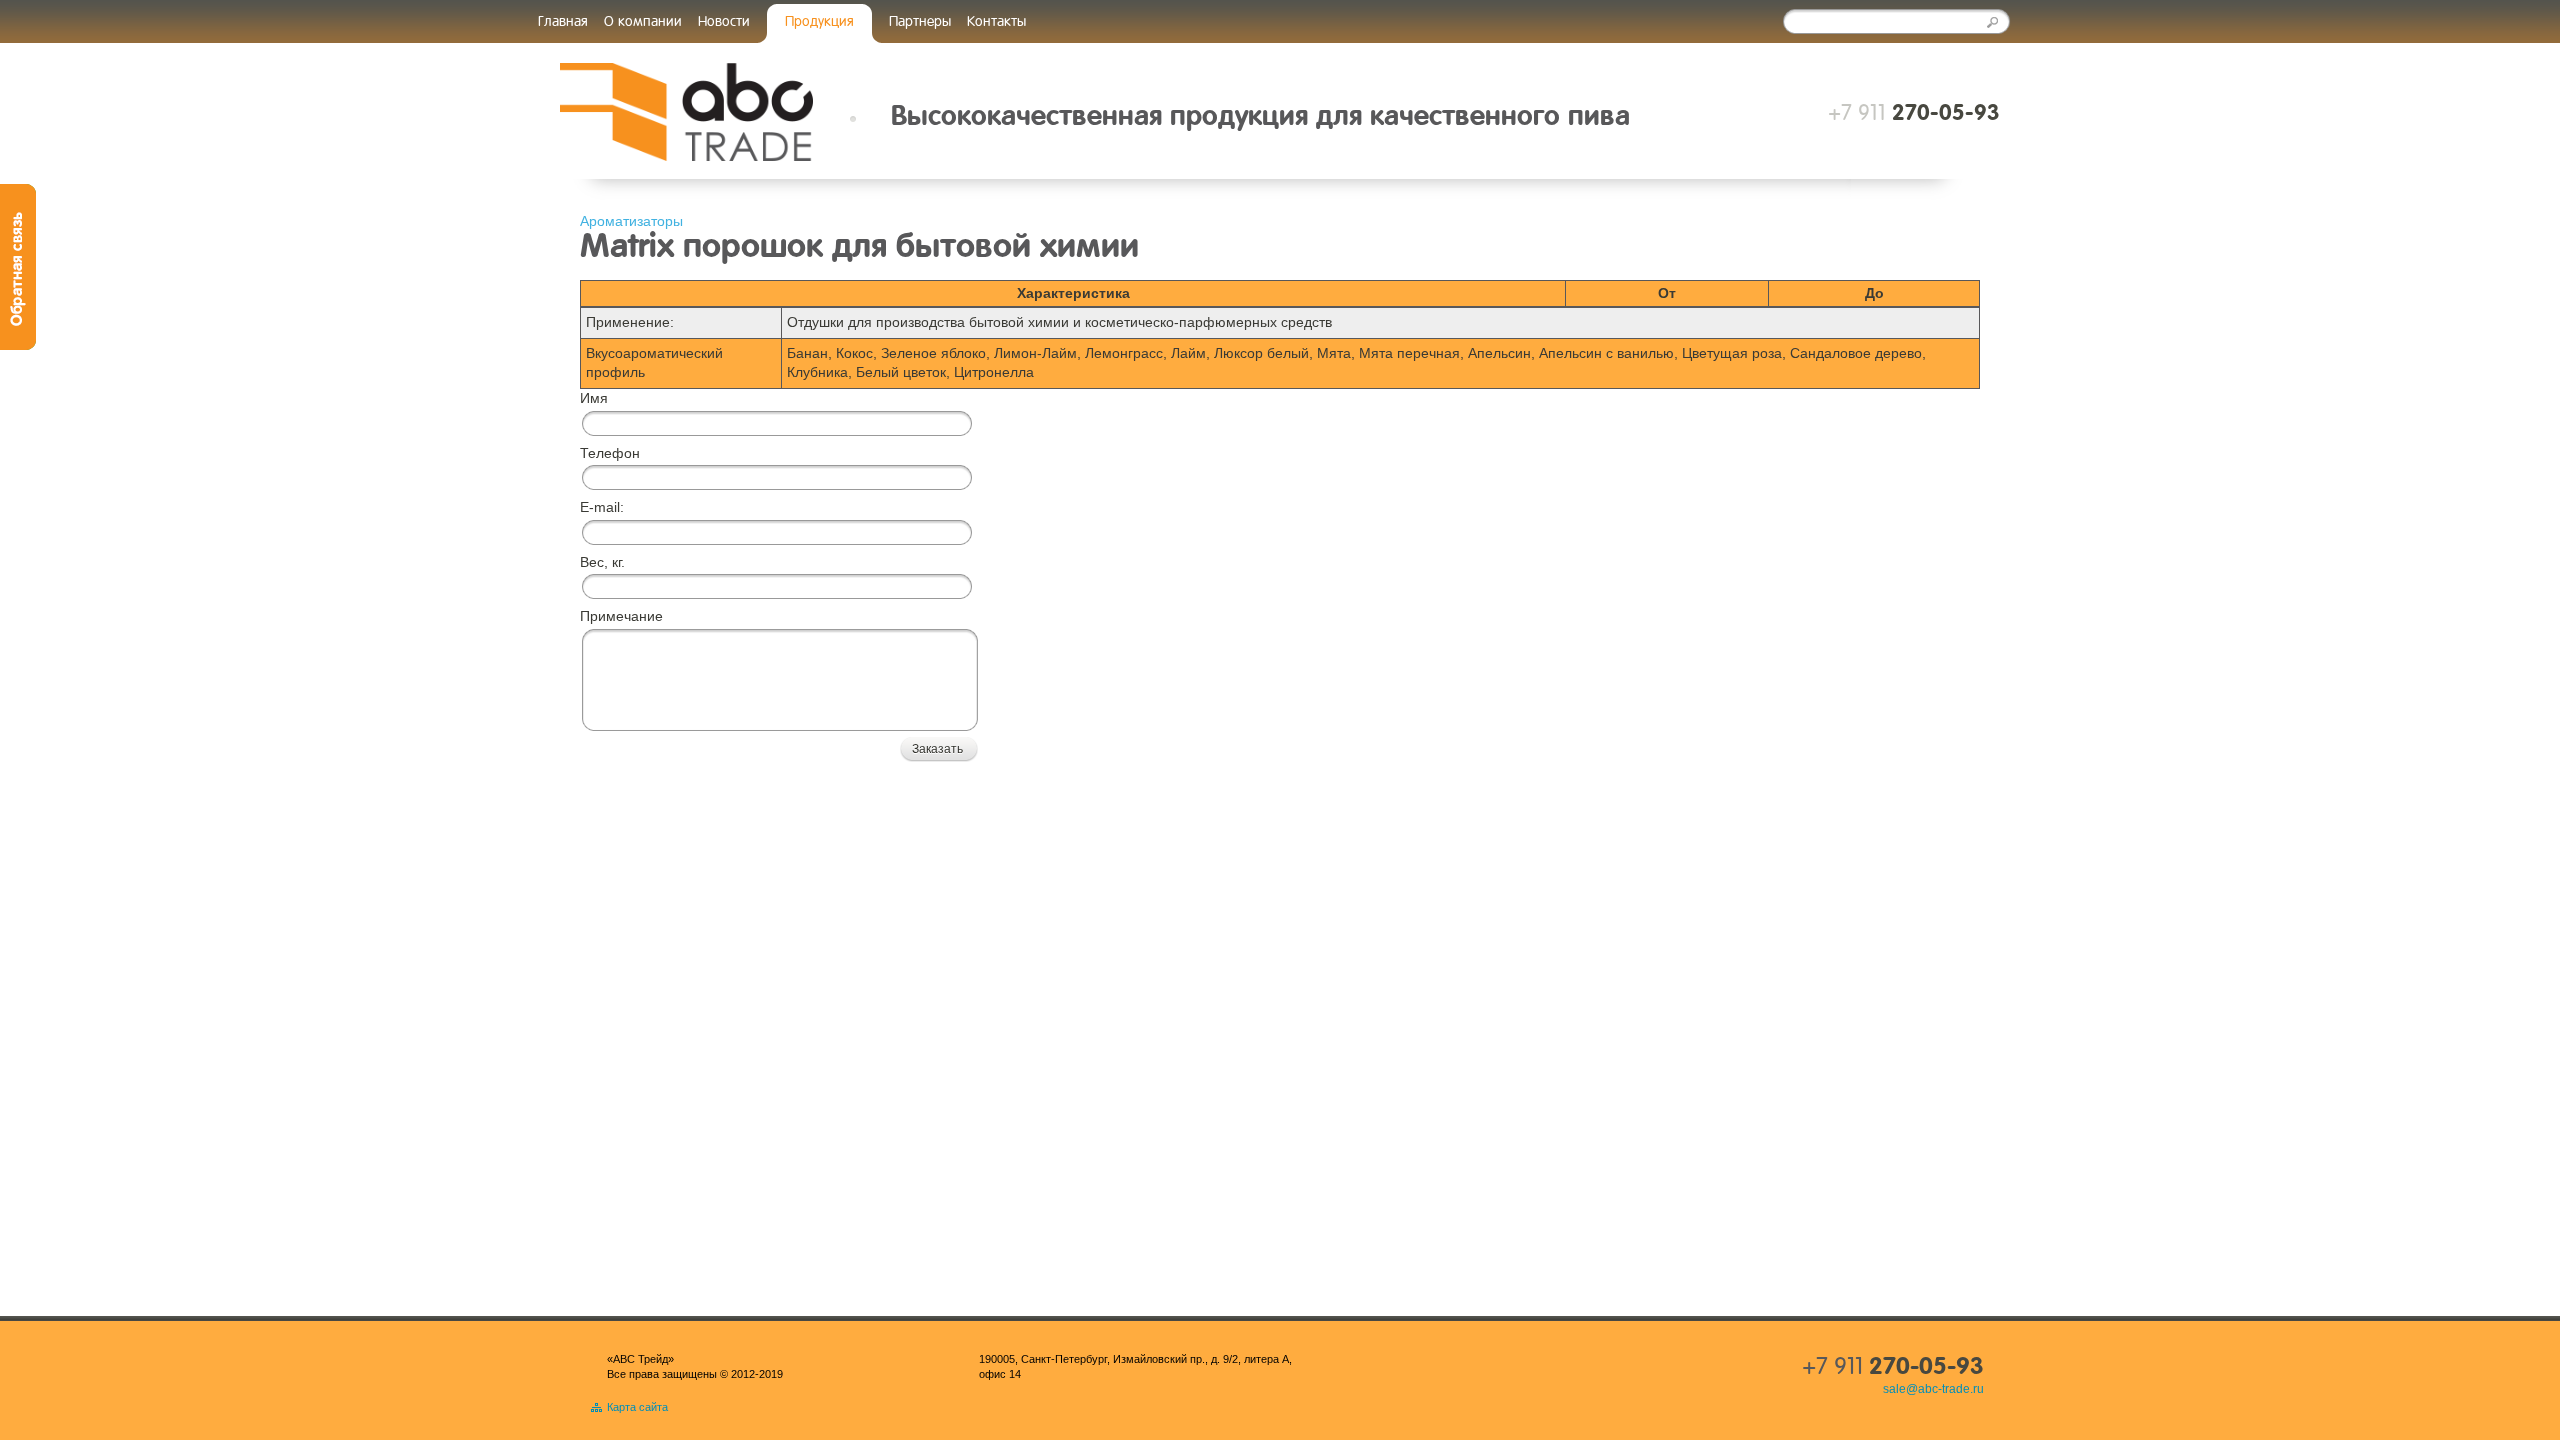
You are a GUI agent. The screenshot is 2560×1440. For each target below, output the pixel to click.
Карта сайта (637, 1407)
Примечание (621, 616)
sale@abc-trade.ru (1933, 1389)
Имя (594, 398)
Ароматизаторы (631, 221)
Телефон (610, 453)
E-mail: (602, 507)
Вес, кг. (602, 562)
